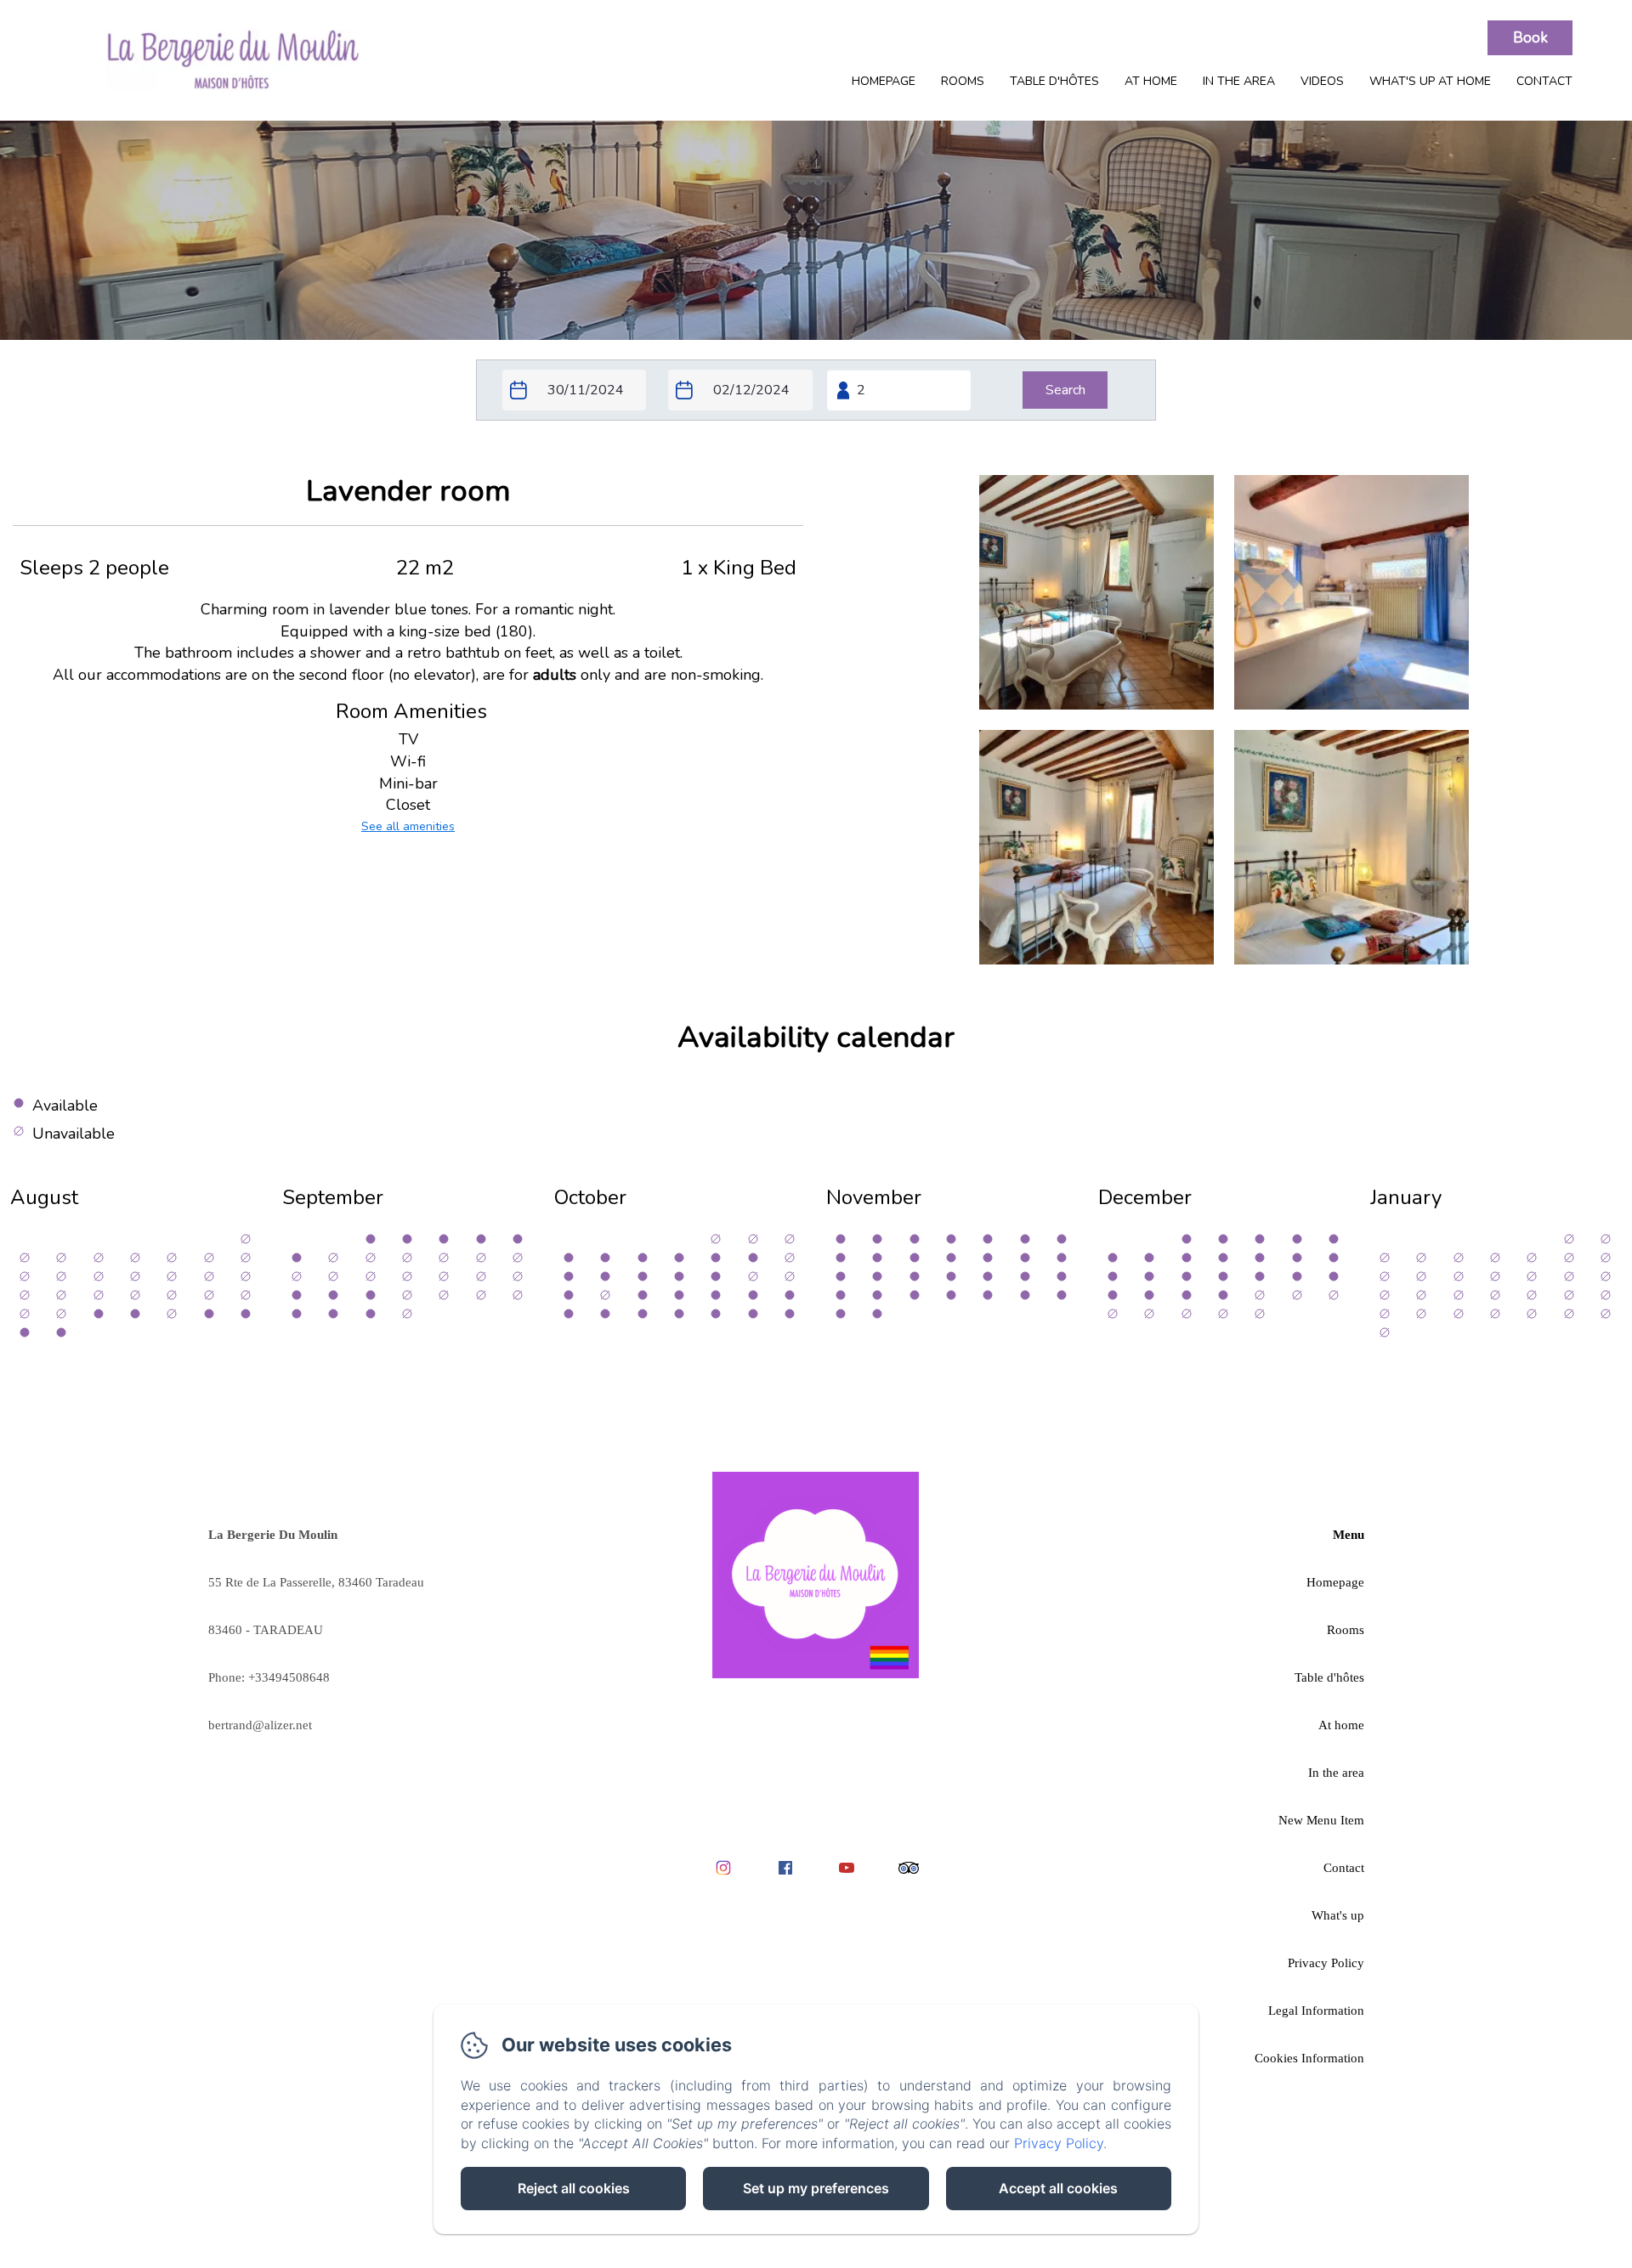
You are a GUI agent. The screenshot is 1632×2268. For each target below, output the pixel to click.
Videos (1322, 81)
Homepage (884, 81)
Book (1530, 38)
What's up (1338, 1915)
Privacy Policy (1326, 1963)
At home (1151, 81)
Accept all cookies (1058, 2188)
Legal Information (1316, 2011)
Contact (1544, 81)
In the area (1239, 81)
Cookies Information (1309, 2058)
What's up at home (1430, 81)
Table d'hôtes (1054, 81)
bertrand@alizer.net (260, 1725)
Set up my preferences (816, 2188)
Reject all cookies (574, 2188)
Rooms (963, 81)
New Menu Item (1321, 1820)
